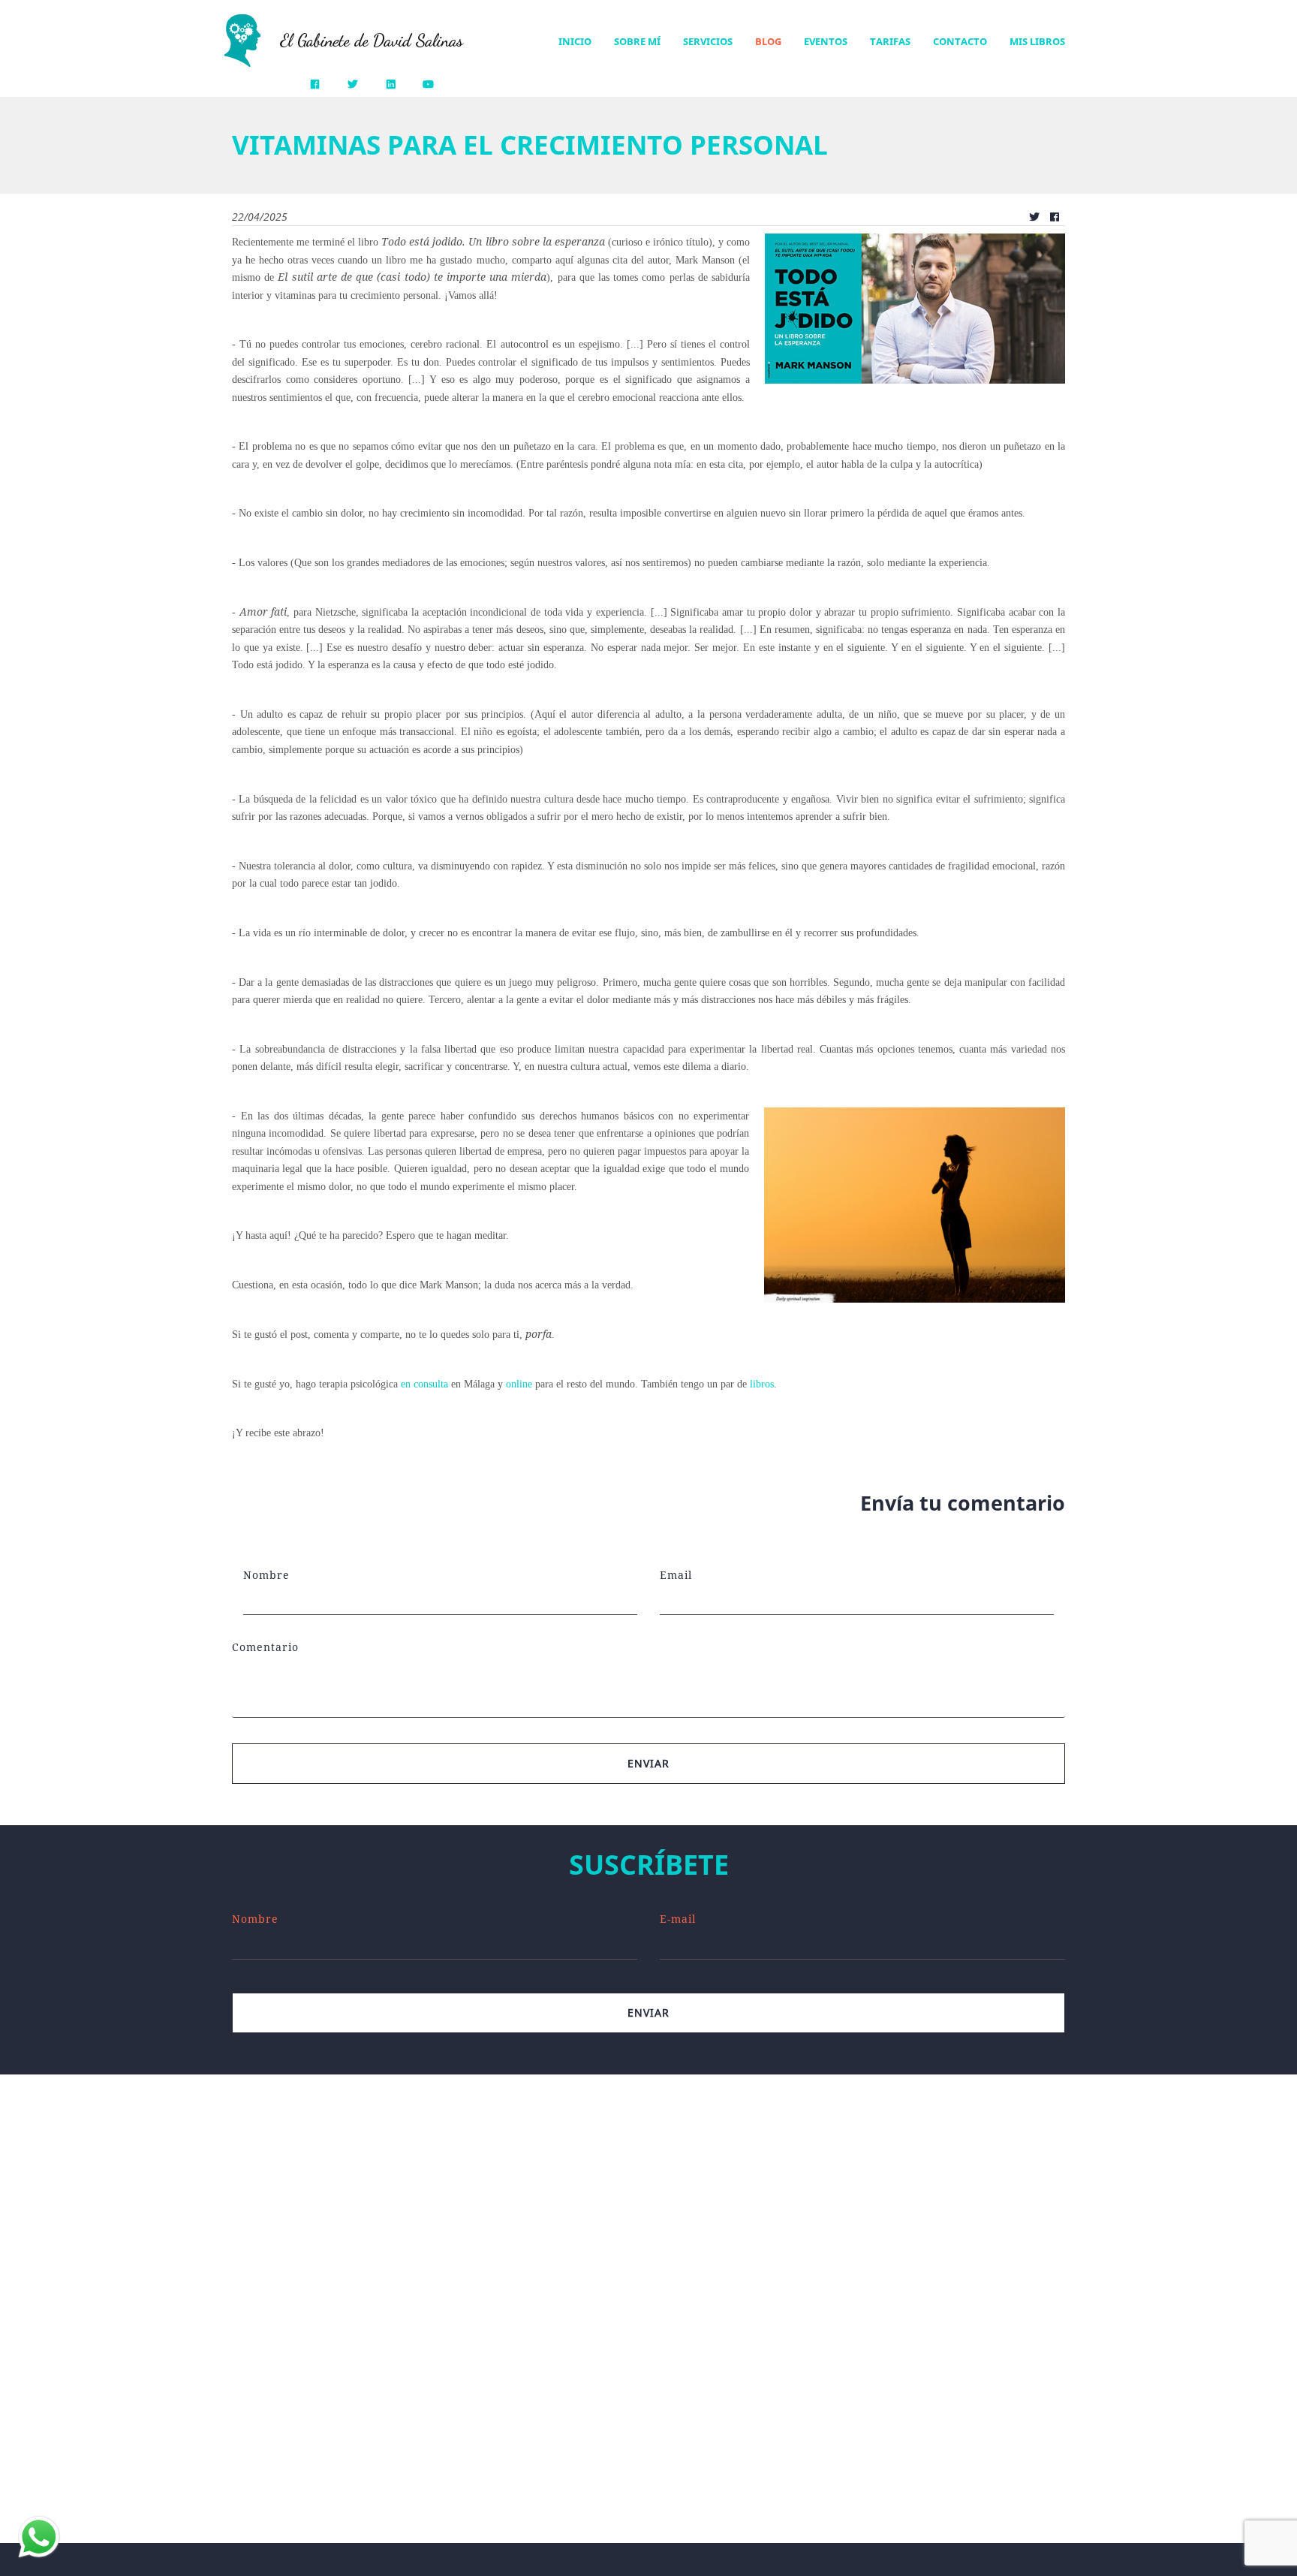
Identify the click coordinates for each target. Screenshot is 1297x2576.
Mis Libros (1037, 41)
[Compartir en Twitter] (1034, 217)
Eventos (826, 41)
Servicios (708, 41)
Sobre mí (637, 41)
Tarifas (890, 41)
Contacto (960, 41)
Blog (768, 41)
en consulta (424, 1384)
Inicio (575, 41)
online (519, 1384)
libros (762, 1384)
